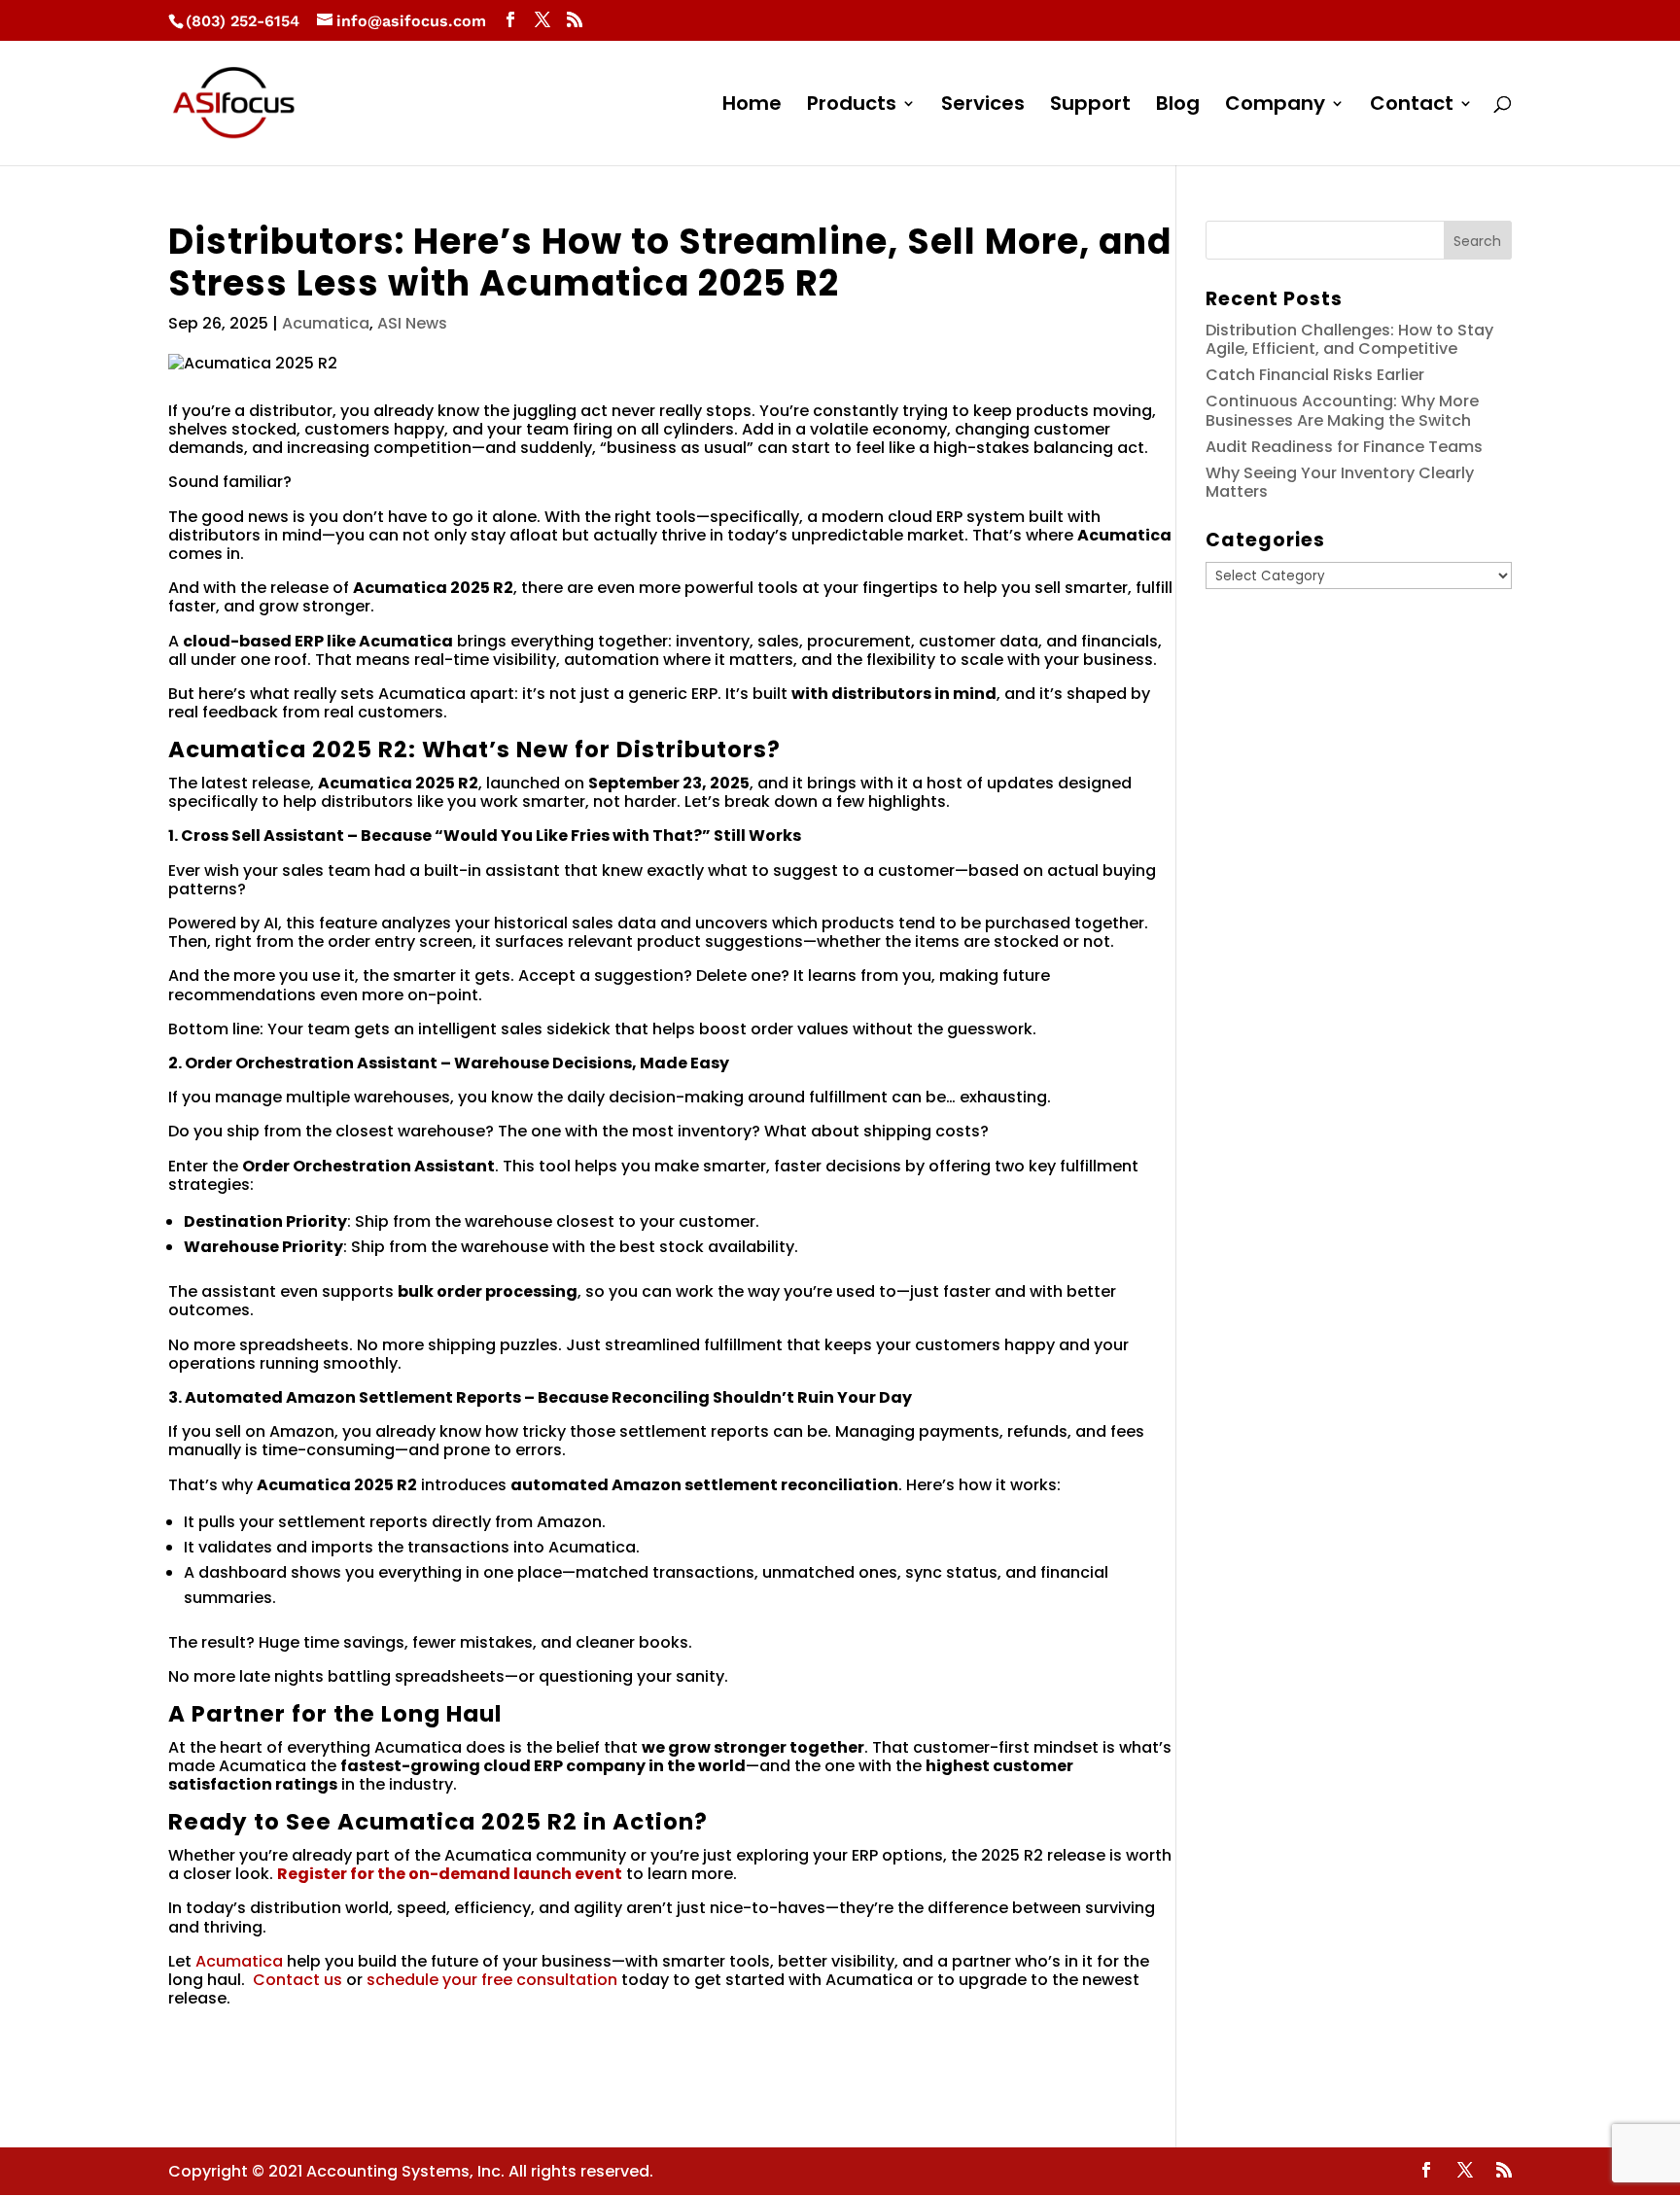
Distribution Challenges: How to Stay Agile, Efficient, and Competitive (1349, 339)
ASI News (412, 323)
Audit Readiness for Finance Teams (1344, 447)
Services (983, 106)
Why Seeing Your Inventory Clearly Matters (1340, 482)
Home (752, 106)
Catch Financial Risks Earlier (1315, 375)
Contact (1412, 106)
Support (1090, 106)
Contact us (297, 1980)
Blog (1178, 106)
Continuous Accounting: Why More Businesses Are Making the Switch (1342, 410)
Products (852, 106)
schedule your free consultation (492, 1980)
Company (1275, 106)
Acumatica (326, 323)
